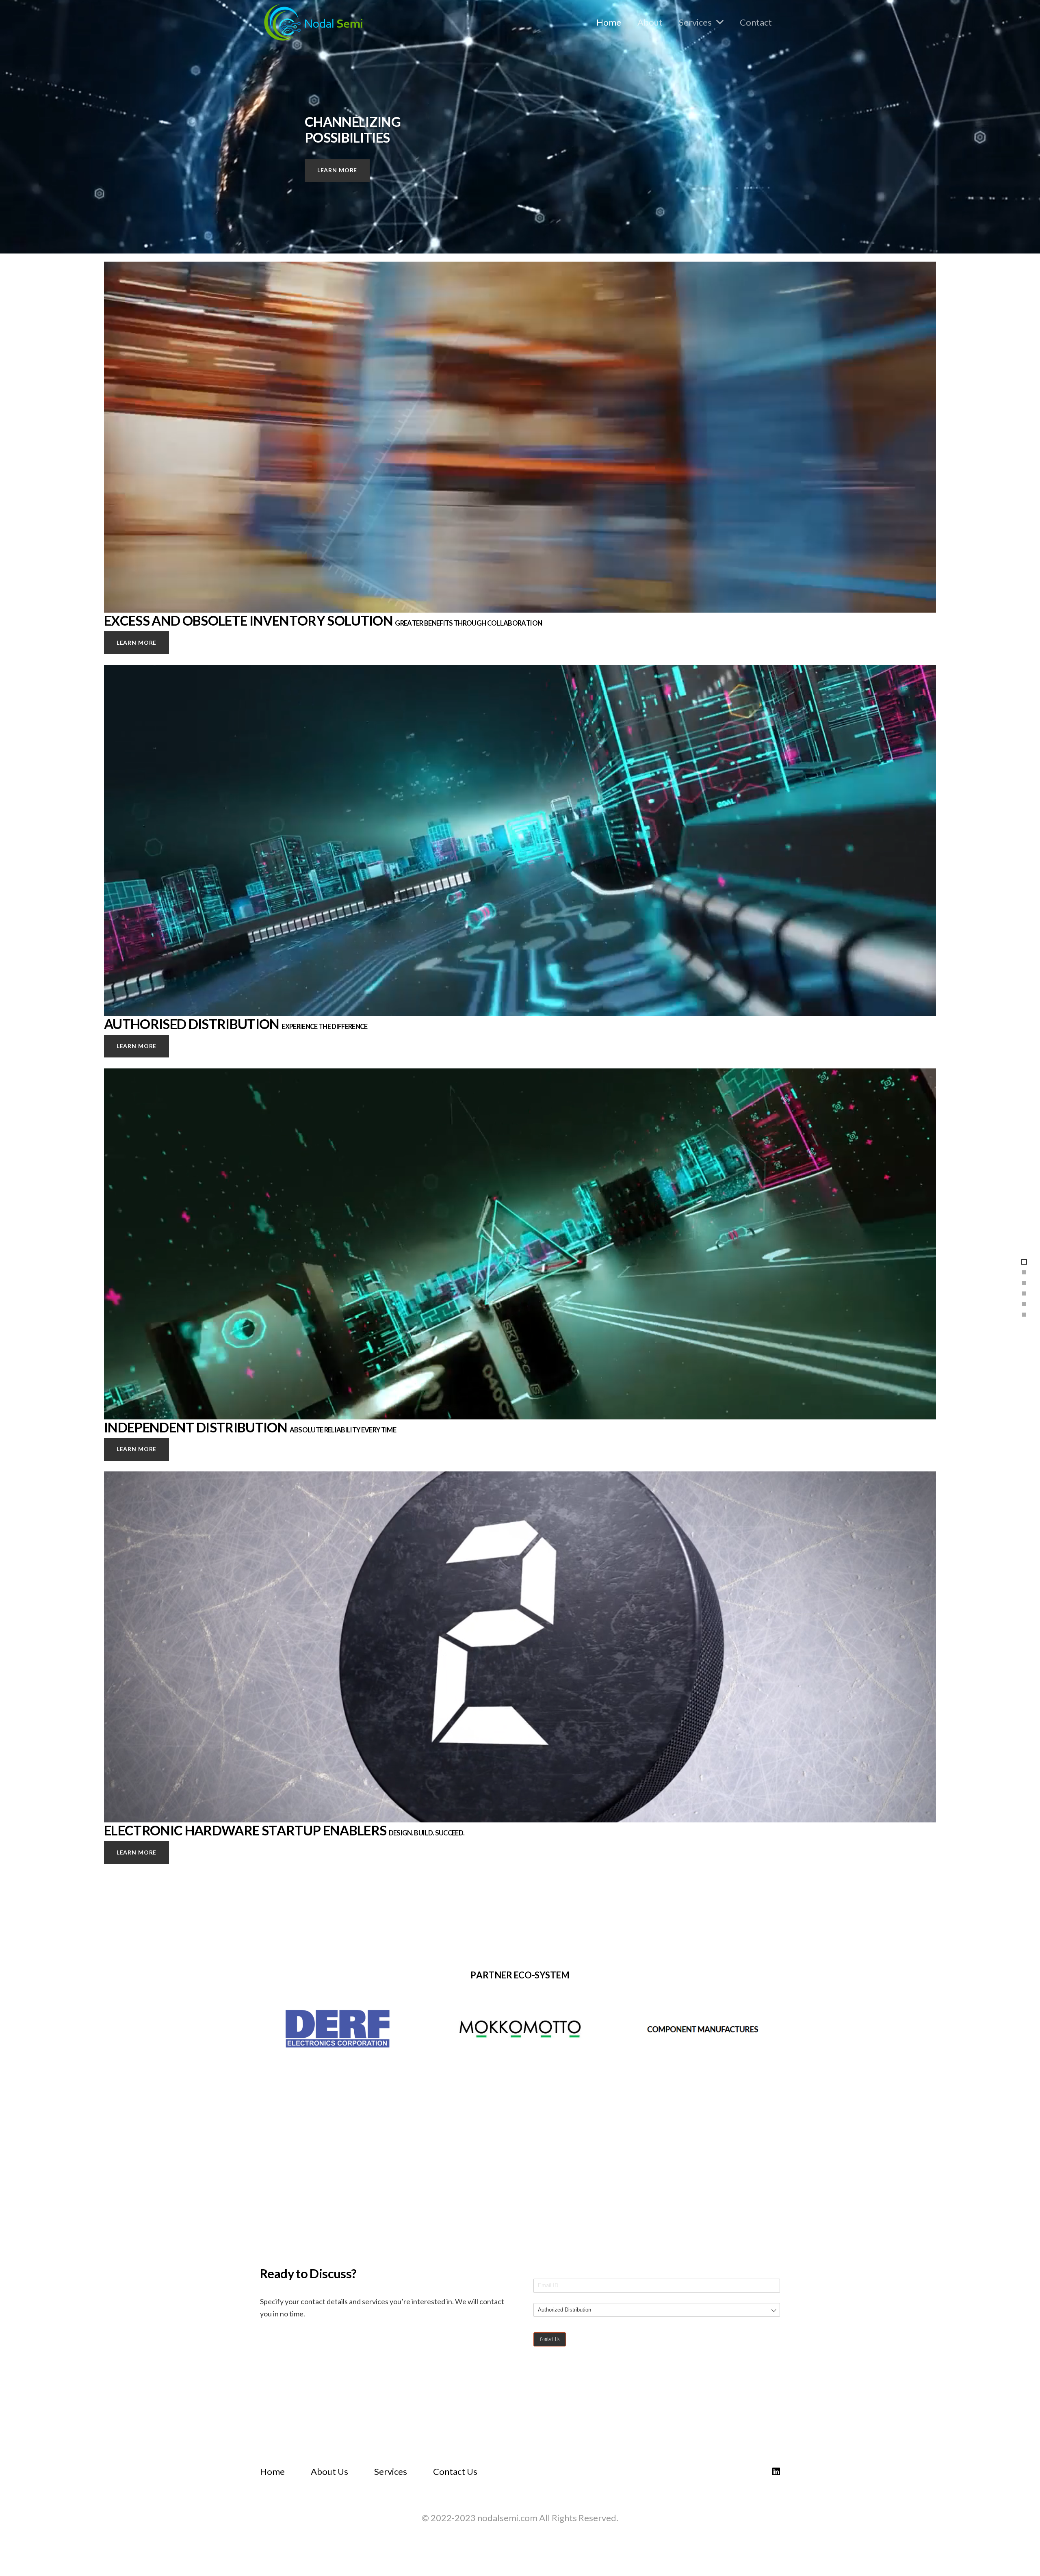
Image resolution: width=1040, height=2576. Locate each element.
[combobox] (657, 2310)
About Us (329, 2471)
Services (391, 2471)
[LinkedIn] (776, 2472)
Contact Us (455, 2471)
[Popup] (338, 2029)
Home (272, 2471)
